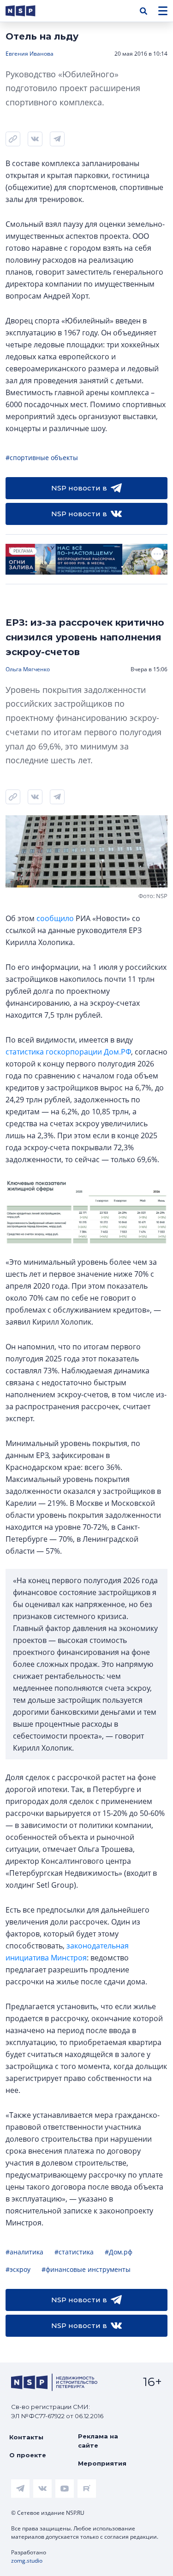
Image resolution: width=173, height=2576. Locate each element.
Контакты (26, 2437)
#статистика (74, 2252)
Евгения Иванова (30, 54)
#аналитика (24, 2252)
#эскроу (18, 2269)
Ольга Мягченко (28, 669)
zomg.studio (27, 2561)
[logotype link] (28, 11)
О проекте (28, 2455)
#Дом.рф (119, 2252)
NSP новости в (79, 488)
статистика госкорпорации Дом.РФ (68, 1052)
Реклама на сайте (98, 2441)
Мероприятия (102, 2463)
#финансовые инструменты (86, 2269)
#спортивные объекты (42, 458)
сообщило (55, 918)
